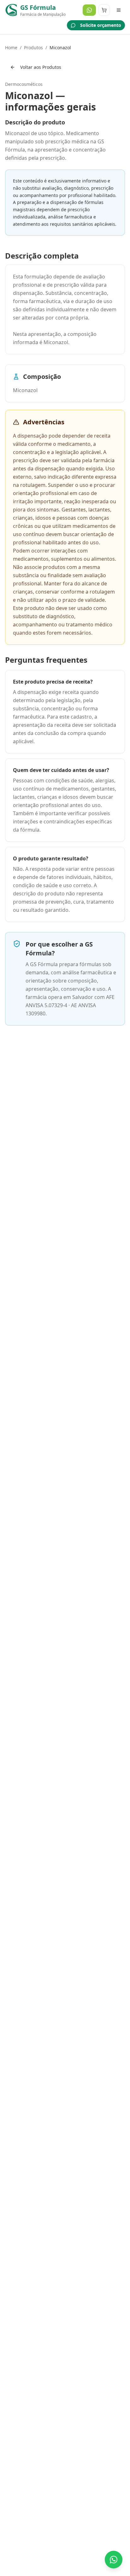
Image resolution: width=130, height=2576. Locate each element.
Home (11, 48)
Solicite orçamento (101, 25)
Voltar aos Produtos (41, 67)
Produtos (33, 48)
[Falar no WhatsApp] (114, 2560)
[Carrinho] (104, 10)
